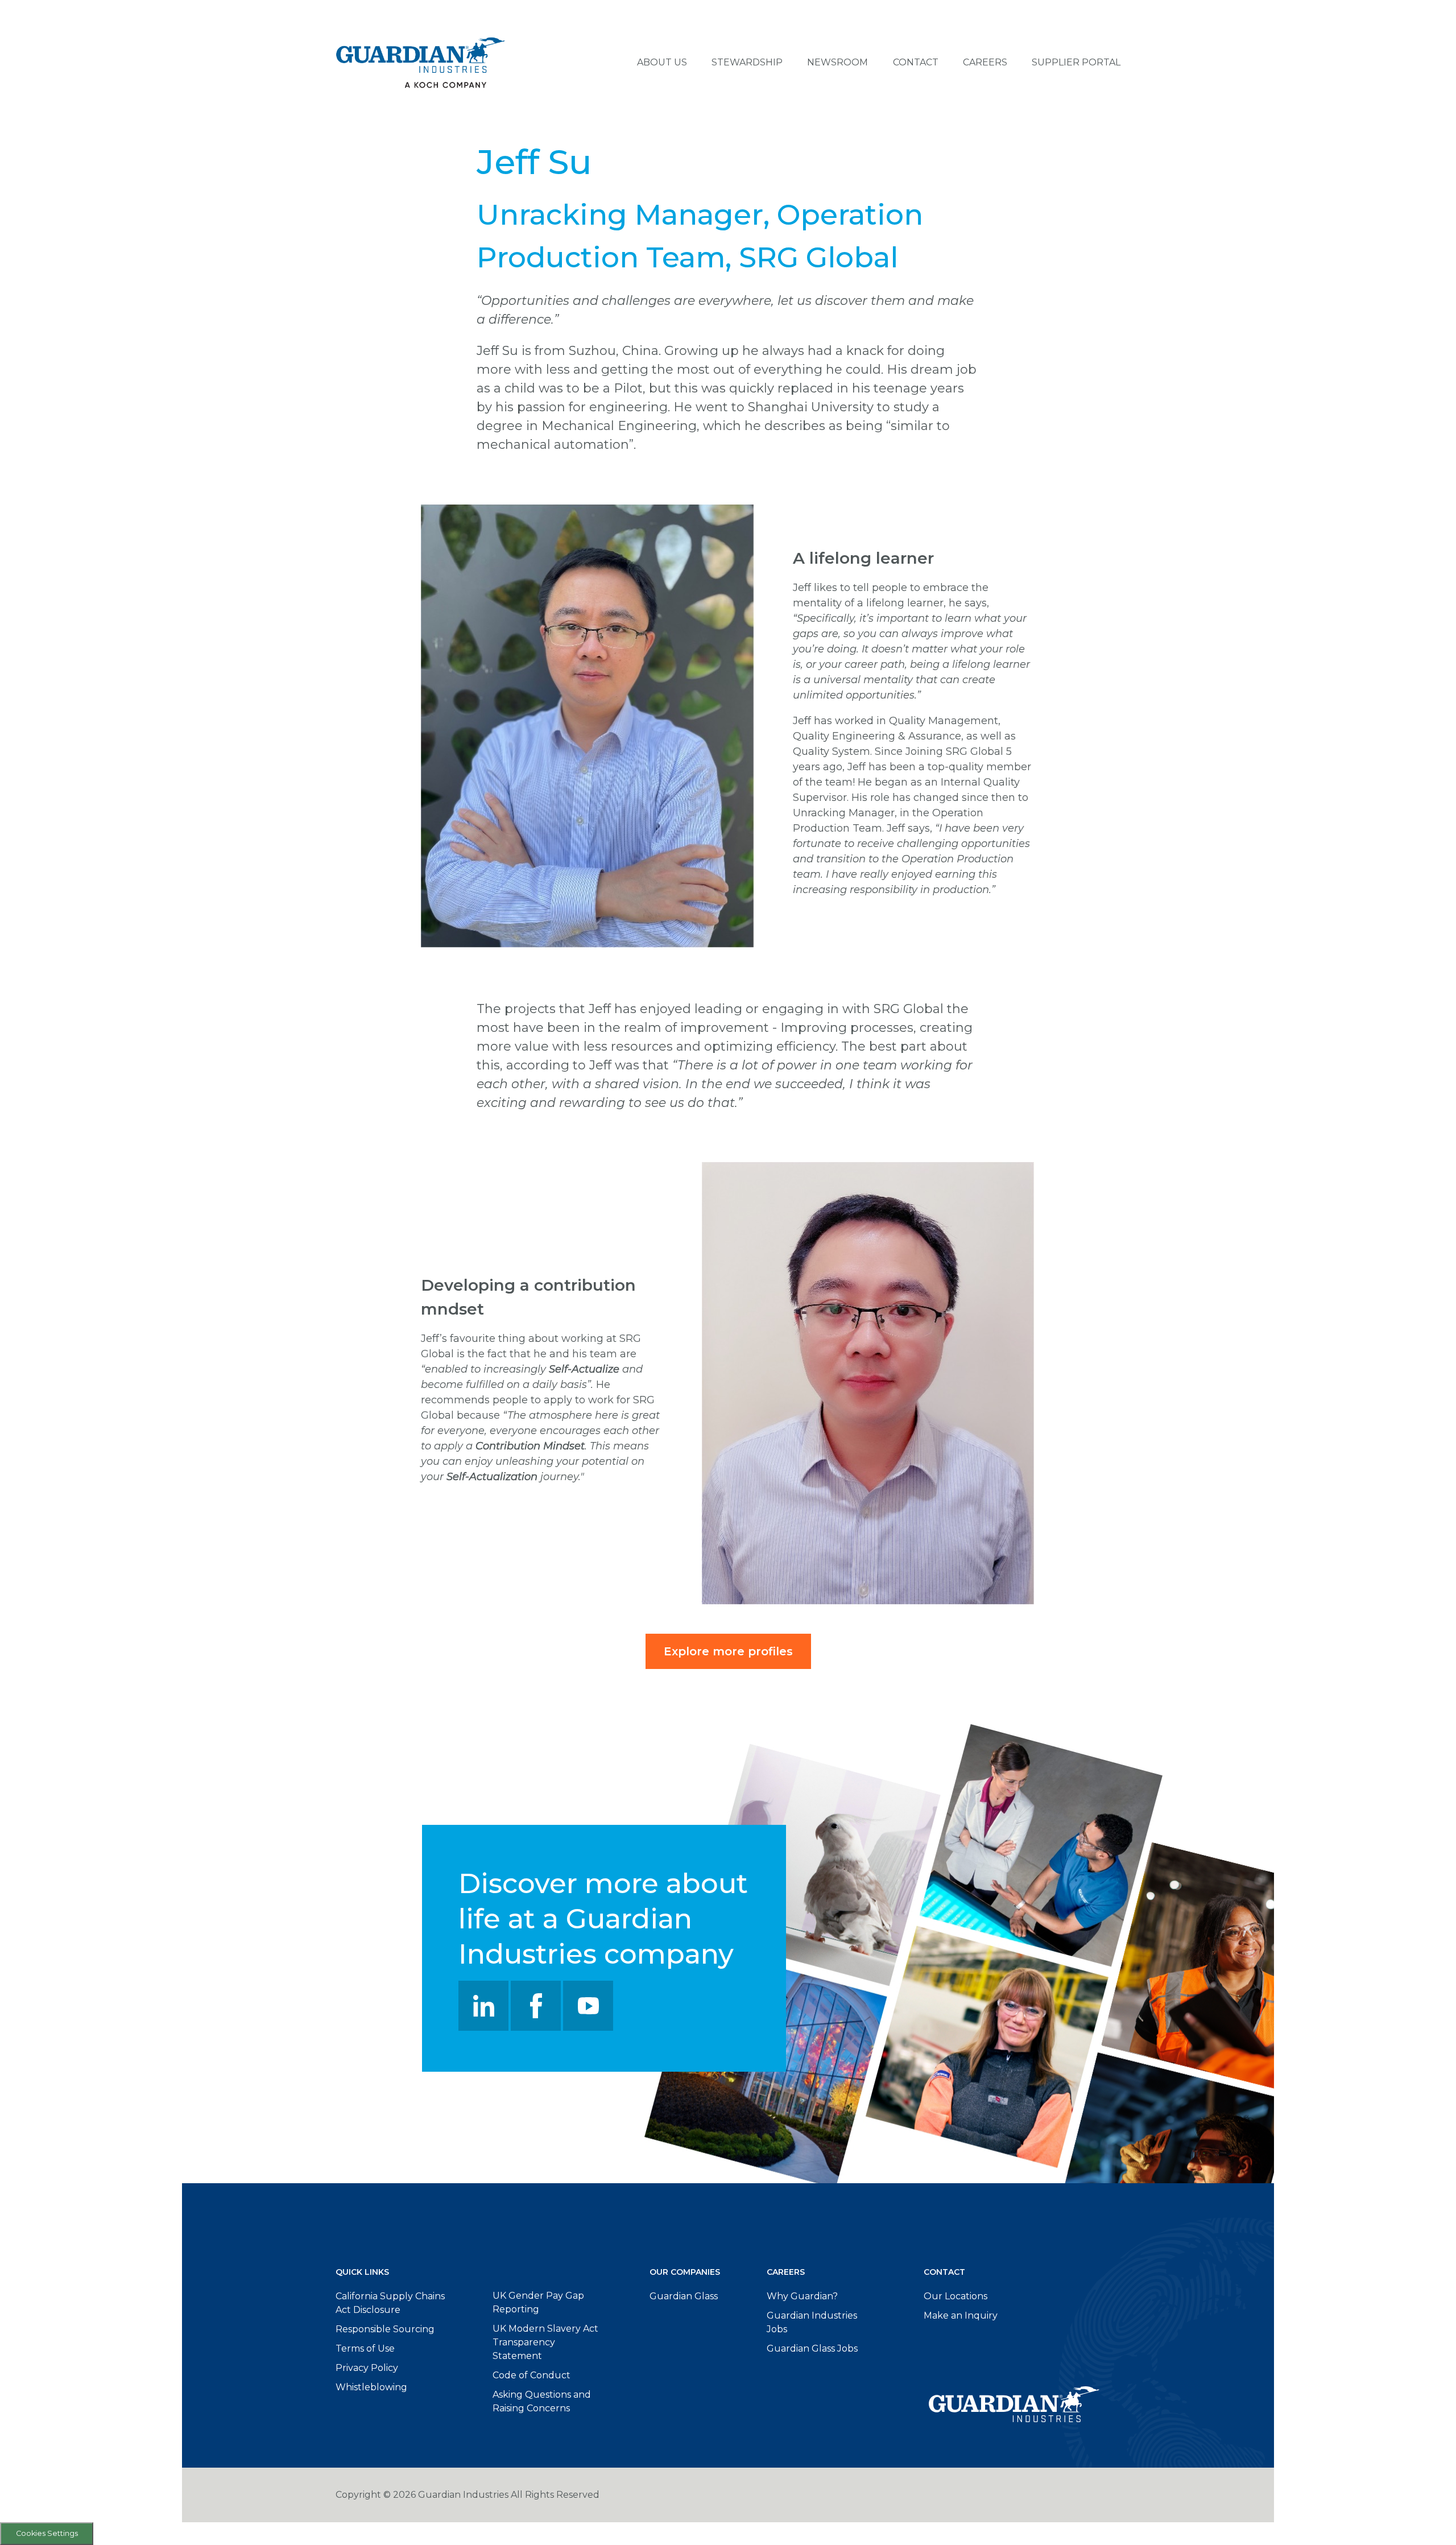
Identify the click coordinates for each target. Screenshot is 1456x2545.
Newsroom (837, 62)
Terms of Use (365, 2348)
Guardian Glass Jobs (812, 2348)
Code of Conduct (531, 2375)
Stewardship (747, 62)
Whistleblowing (371, 2387)
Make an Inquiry (961, 2315)
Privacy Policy (367, 2368)
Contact (916, 62)
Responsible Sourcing (385, 2329)
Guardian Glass (684, 2296)
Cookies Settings (47, 2533)
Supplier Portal (1076, 62)
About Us (662, 62)
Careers (985, 62)
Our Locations (955, 2296)
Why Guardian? (802, 2296)
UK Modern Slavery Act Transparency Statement (545, 2342)
